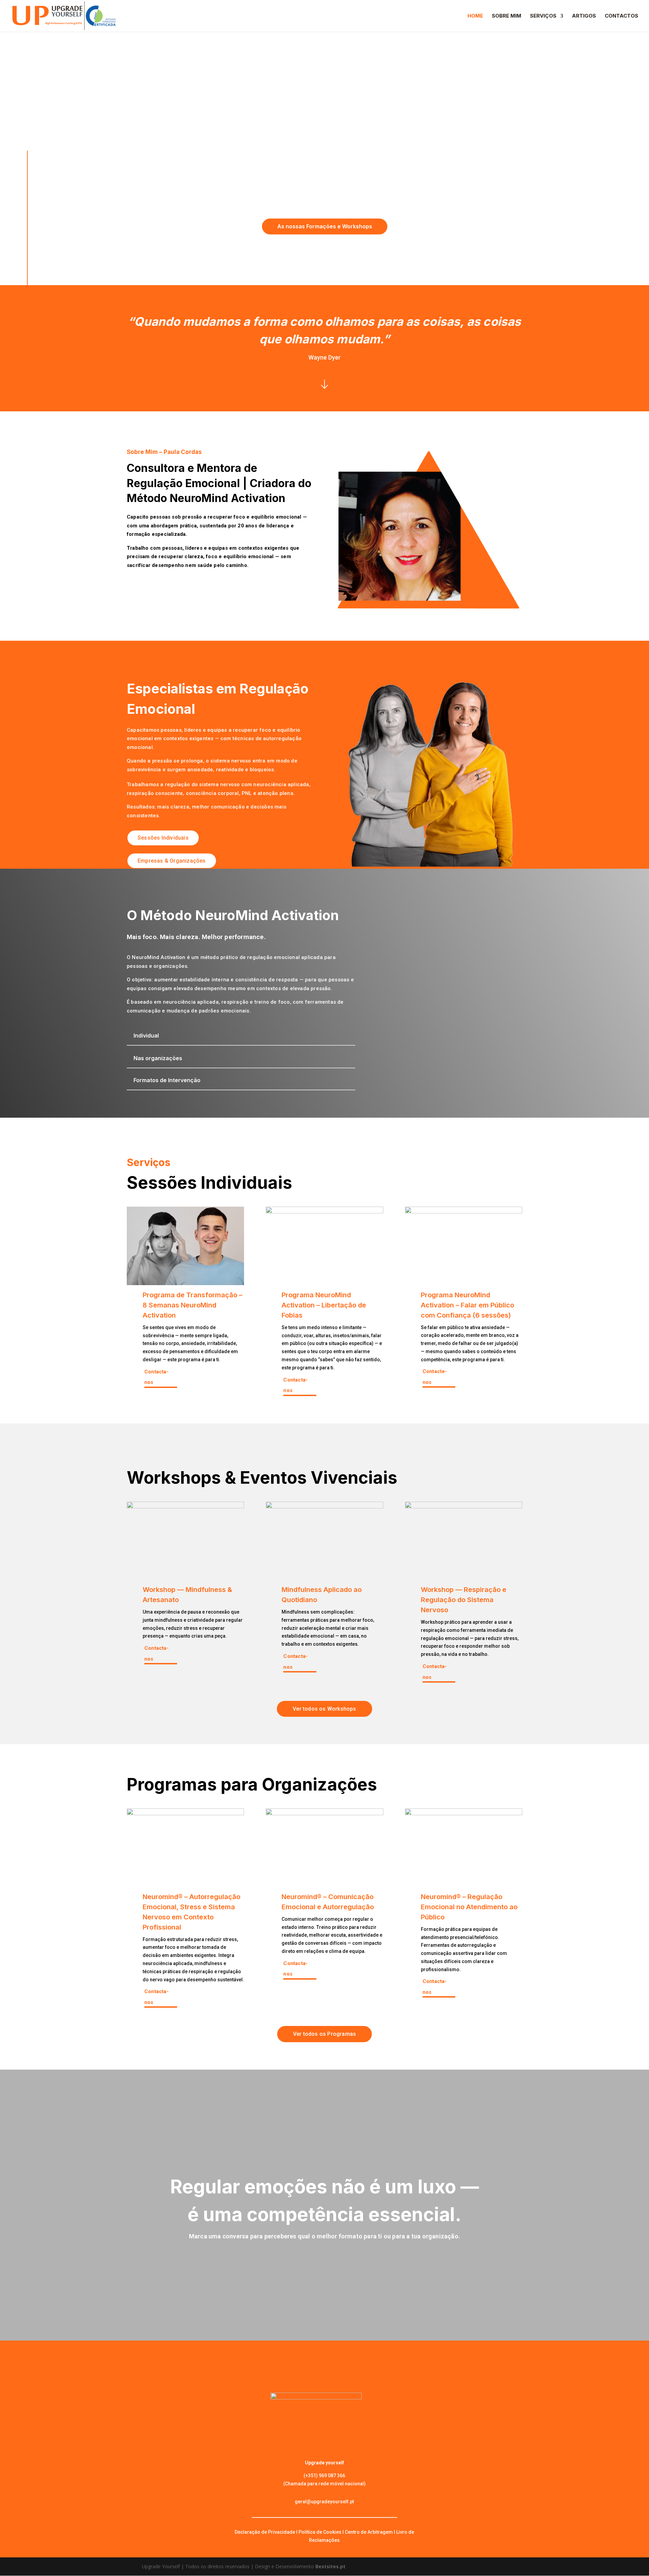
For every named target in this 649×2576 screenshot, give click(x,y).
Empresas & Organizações (172, 861)
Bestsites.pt (330, 2566)
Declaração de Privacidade (265, 2532)
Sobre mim (507, 16)
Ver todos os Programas (324, 2034)
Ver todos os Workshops (324, 1709)
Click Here (324, 384)
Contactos (621, 16)
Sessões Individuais (163, 838)
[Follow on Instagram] (27, 142)
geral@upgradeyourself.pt (324, 2502)
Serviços (543, 16)
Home (475, 16)
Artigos (584, 16)
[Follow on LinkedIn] (27, 130)
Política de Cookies (320, 2532)
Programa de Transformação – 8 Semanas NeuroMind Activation (193, 1305)
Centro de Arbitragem (369, 2532)
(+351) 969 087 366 (324, 2476)
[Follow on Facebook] (27, 118)
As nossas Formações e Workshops (325, 226)
